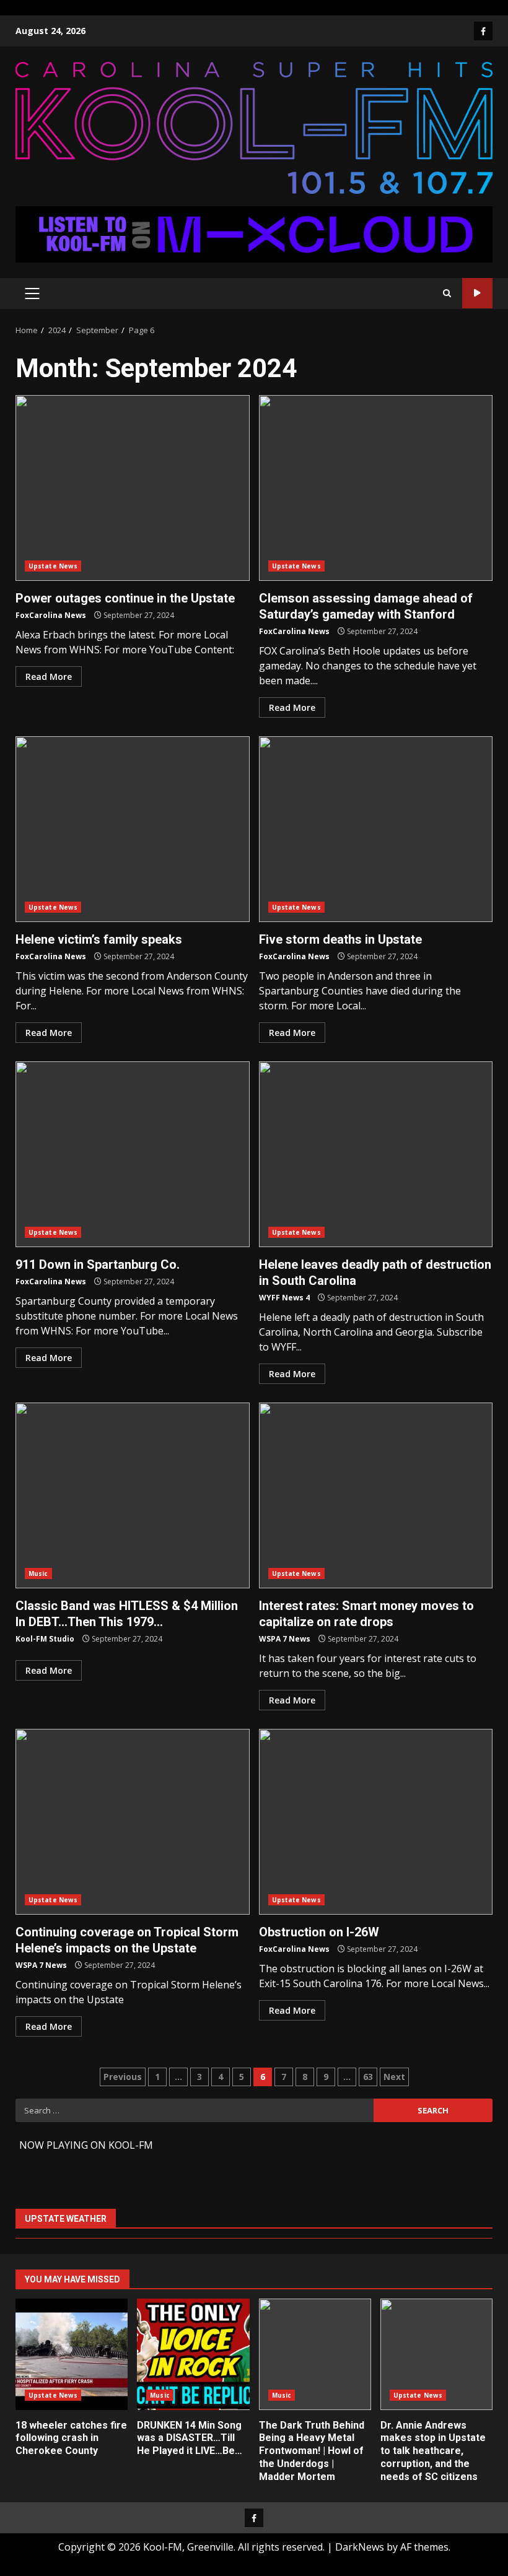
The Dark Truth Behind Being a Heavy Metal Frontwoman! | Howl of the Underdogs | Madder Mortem (315, 2354)
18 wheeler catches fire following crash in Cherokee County (72, 2354)
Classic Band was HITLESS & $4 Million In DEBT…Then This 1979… (133, 1495)
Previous (123, 2077)
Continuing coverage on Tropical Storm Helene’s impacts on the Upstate (133, 1822)
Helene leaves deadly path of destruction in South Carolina (376, 1154)
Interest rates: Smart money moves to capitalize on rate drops (376, 1495)
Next (394, 2077)
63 (368, 2077)
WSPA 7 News (285, 1639)
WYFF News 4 (284, 1298)
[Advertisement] (254, 233)
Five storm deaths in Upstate (376, 829)
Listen (477, 293)
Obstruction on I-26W (376, 1822)
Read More (49, 677)
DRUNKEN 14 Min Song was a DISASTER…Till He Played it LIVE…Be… (193, 2354)
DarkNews (360, 2547)
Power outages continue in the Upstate (133, 488)
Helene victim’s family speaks (133, 829)
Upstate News (53, 566)
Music (38, 1573)
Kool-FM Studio (45, 1639)
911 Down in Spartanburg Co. (133, 1154)
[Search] (447, 293)
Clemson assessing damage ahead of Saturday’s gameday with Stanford (376, 488)
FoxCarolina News (51, 615)
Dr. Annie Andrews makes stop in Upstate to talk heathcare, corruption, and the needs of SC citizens (436, 2354)
